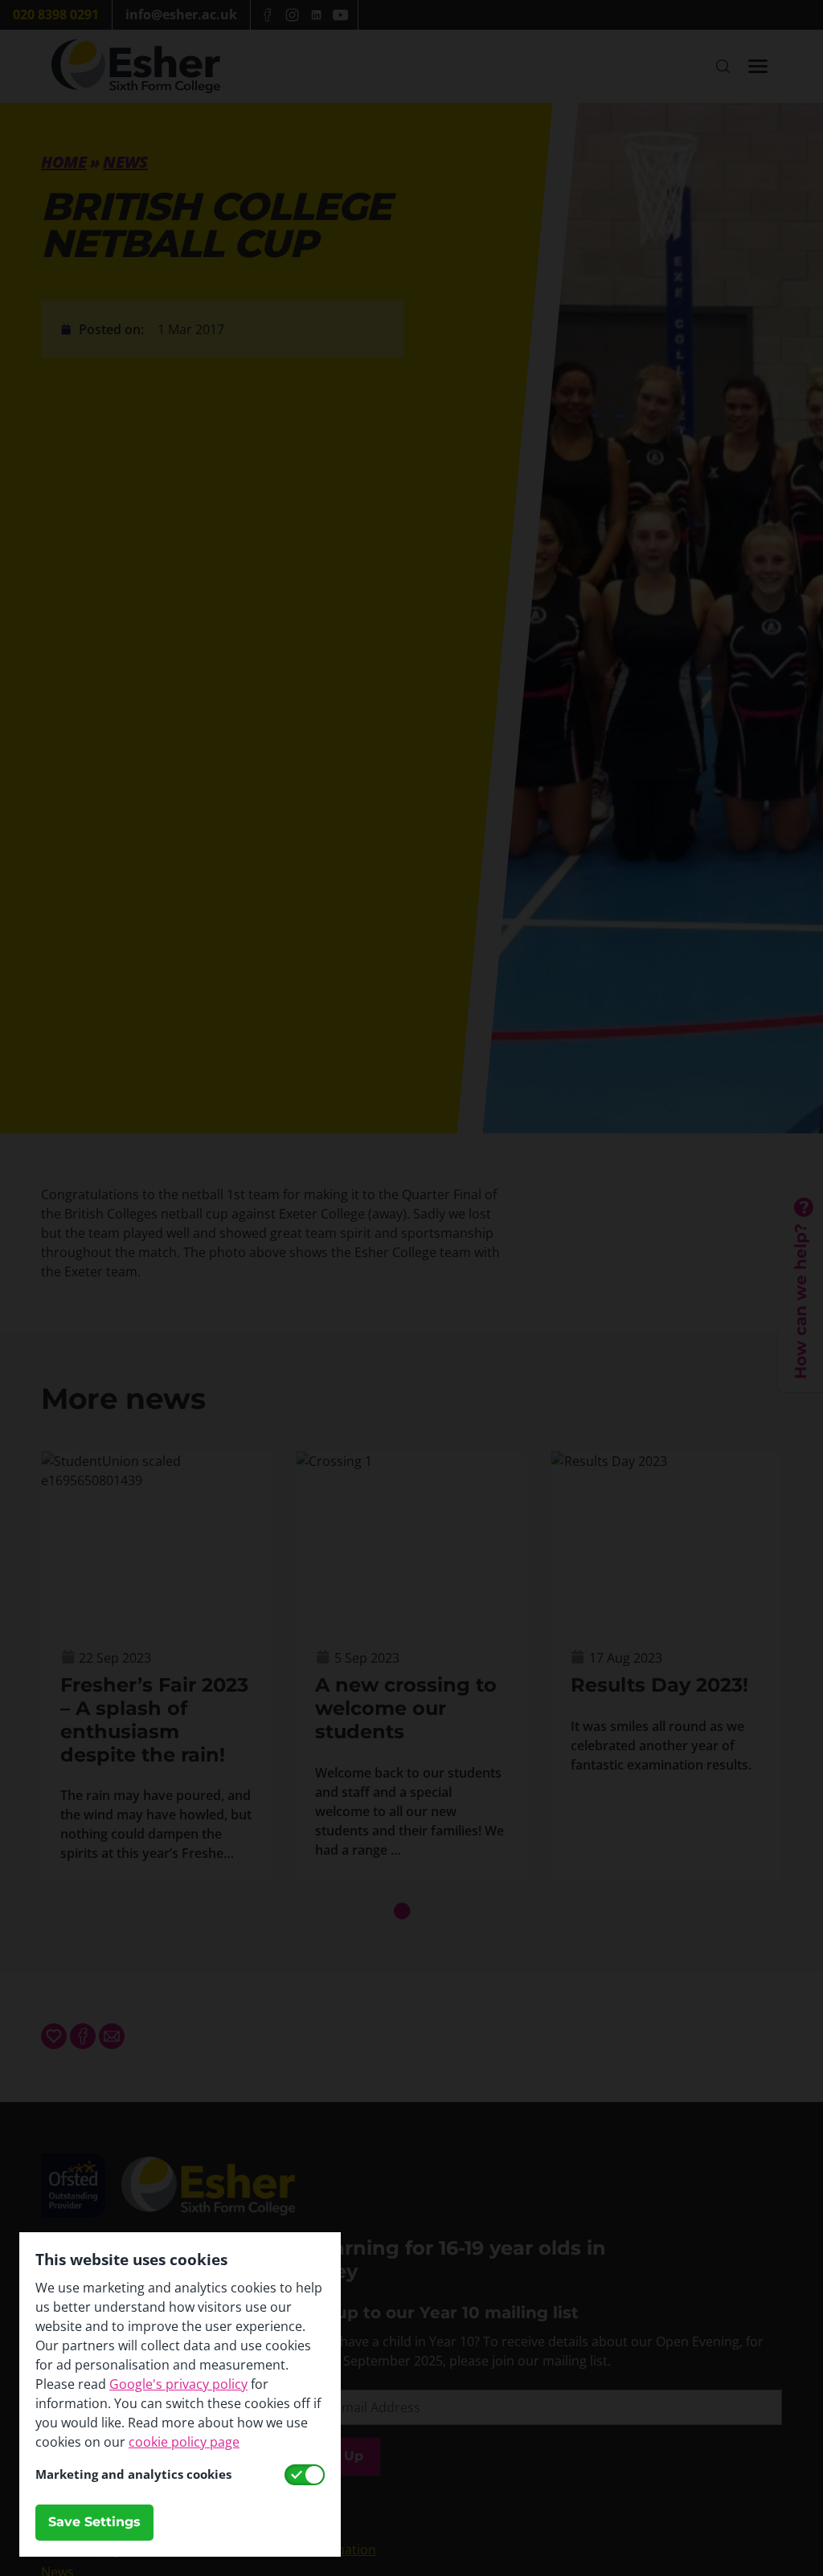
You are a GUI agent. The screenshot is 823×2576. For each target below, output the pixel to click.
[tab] (344, 1911)
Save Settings (94, 2522)
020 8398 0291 (56, 14)
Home (63, 162)
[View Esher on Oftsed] (73, 2163)
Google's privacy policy (178, 2384)
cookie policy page (184, 2442)
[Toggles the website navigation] (758, 66)
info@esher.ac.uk (181, 14)
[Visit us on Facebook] (268, 15)
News (125, 162)
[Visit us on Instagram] (292, 15)
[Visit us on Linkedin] (316, 15)
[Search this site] (723, 66)
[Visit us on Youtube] (341, 15)
